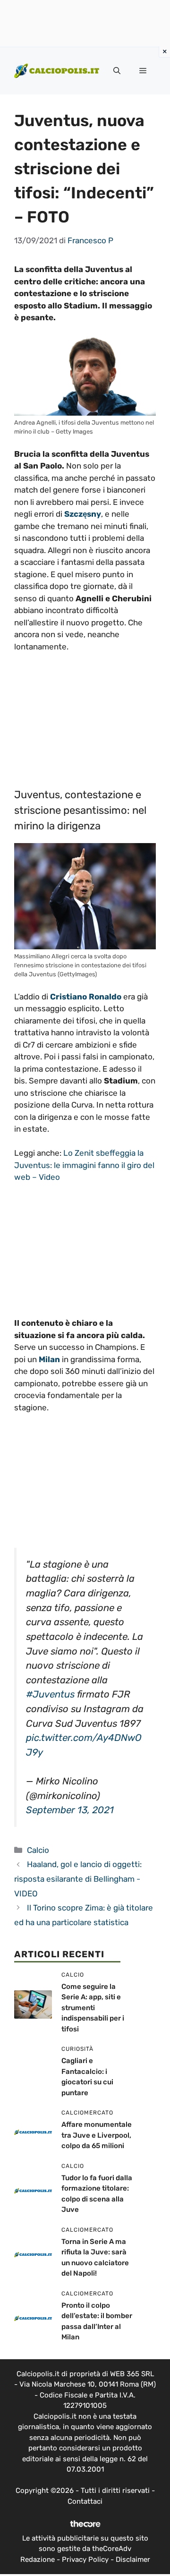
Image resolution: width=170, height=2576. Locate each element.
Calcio (38, 1850)
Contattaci (85, 2501)
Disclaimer (133, 2559)
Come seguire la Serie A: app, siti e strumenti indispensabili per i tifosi (93, 2008)
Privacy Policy (85, 2559)
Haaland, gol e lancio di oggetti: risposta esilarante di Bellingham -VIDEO (78, 1879)
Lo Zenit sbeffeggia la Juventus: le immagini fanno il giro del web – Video (84, 1165)
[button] (117, 71)
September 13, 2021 (70, 1810)
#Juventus (50, 1694)
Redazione (38, 2559)
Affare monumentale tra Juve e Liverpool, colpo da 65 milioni (97, 2135)
